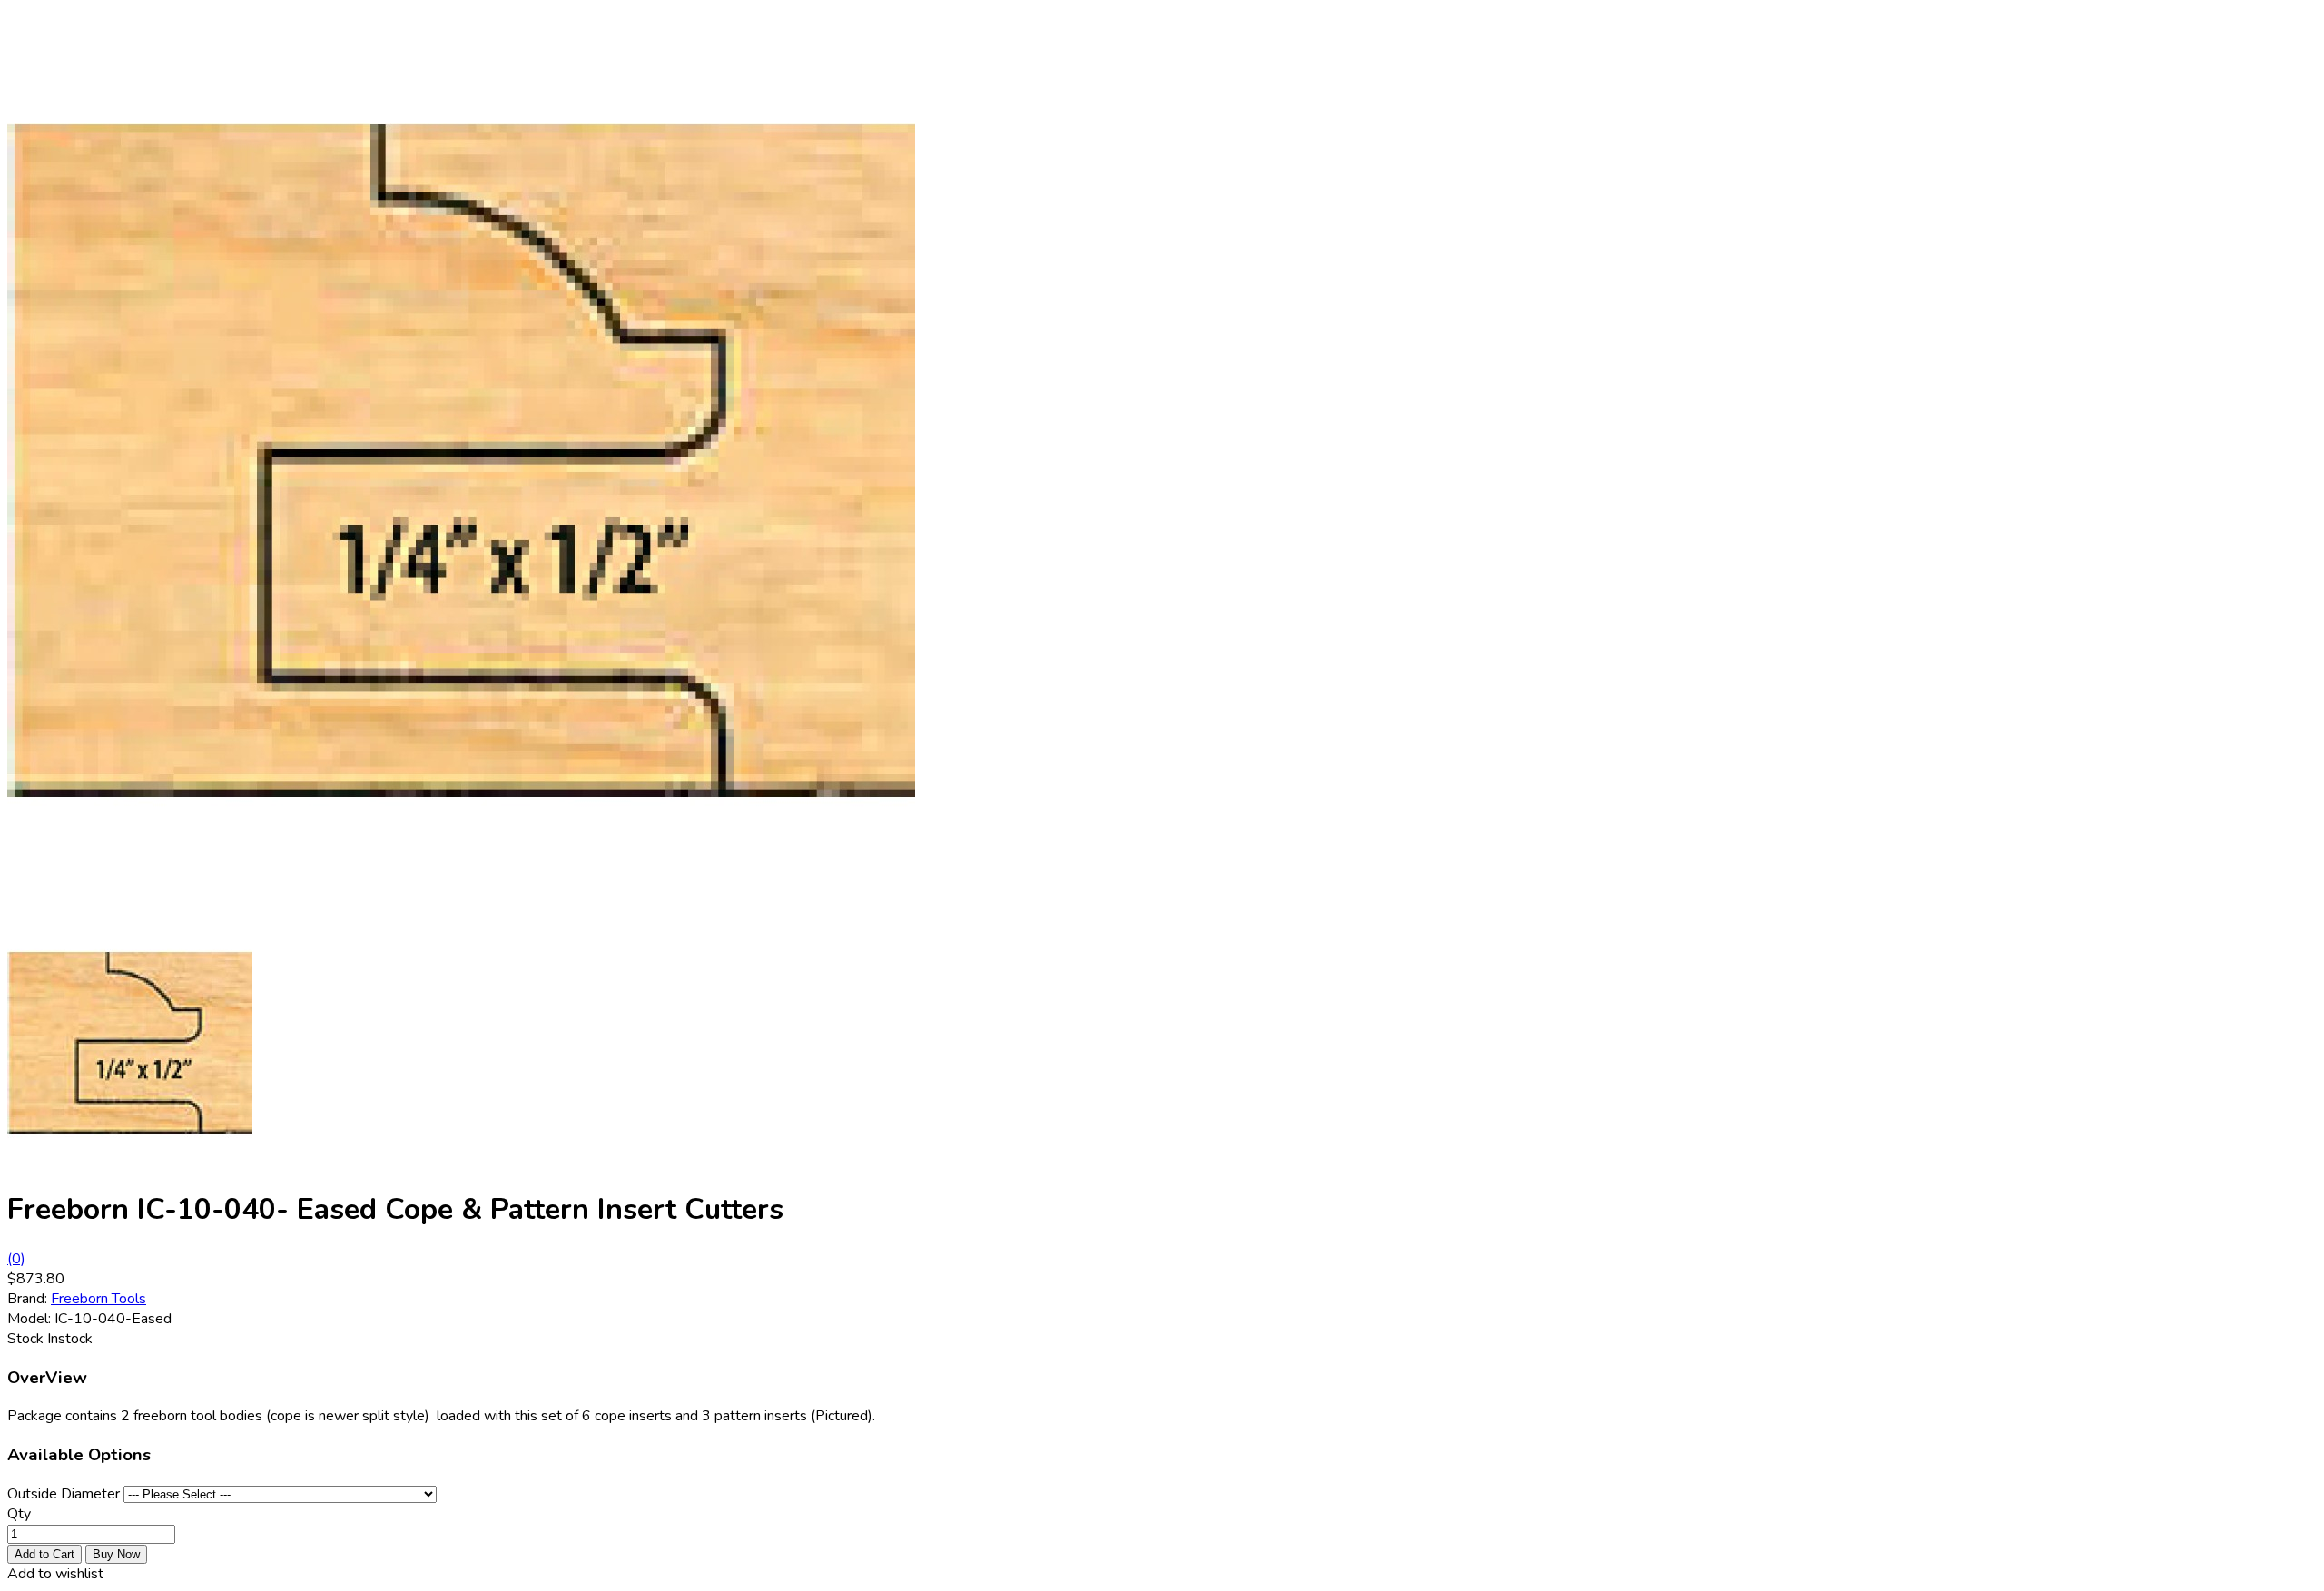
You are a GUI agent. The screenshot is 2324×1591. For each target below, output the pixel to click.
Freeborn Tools (98, 1299)
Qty (19, 1514)
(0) (16, 1259)
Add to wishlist (55, 1574)
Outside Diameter (64, 1494)
